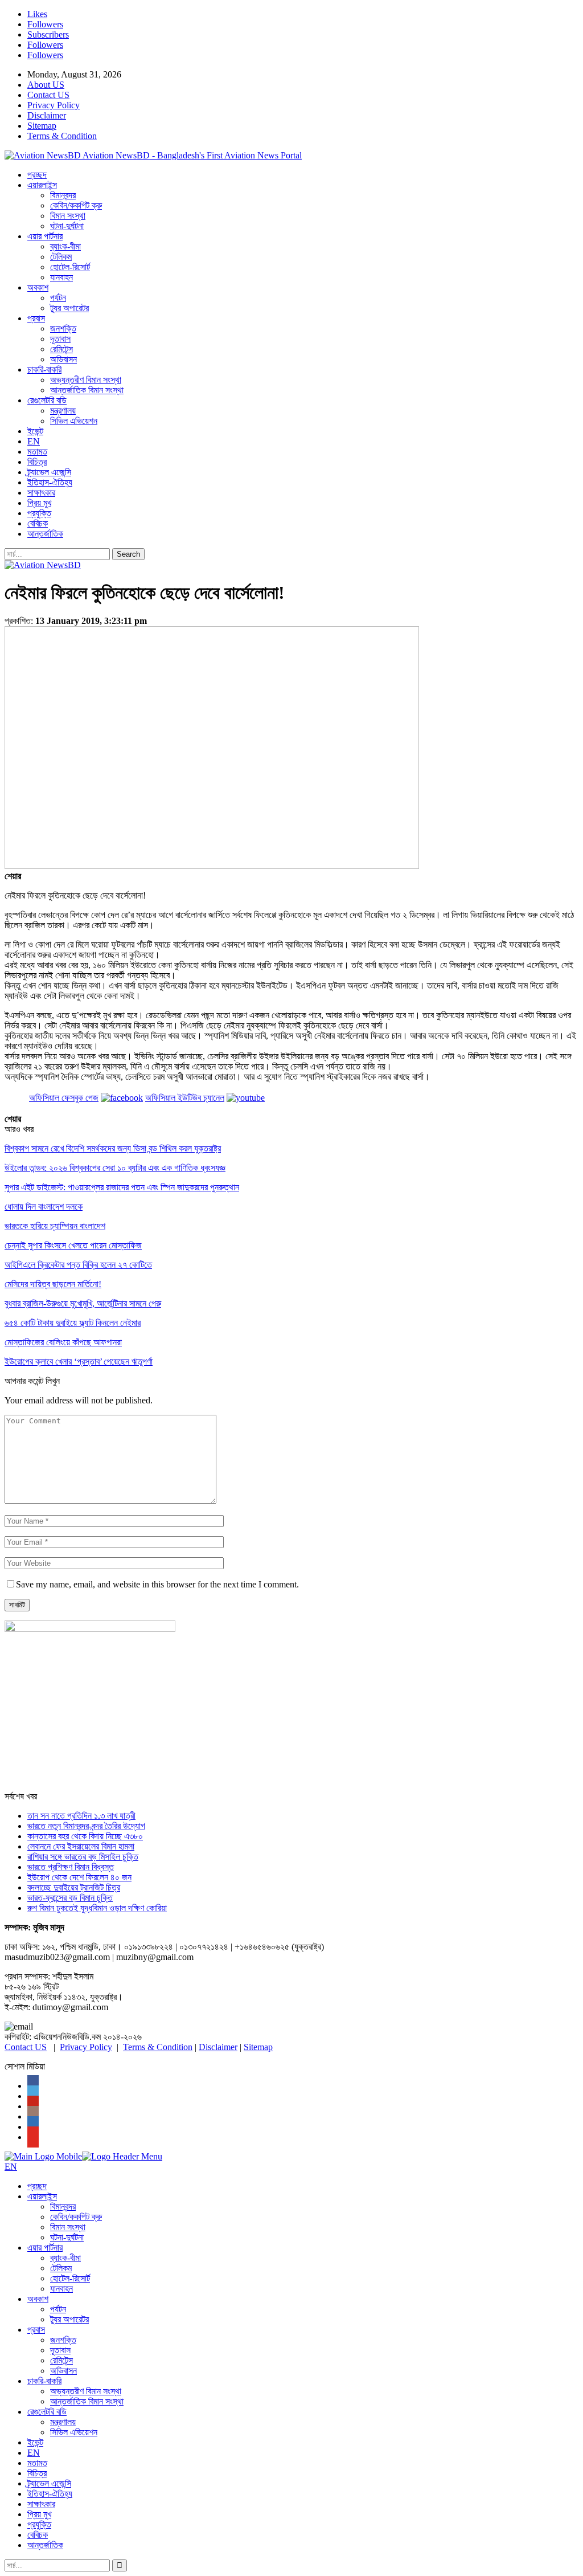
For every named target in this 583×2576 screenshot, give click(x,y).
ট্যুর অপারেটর (69, 308)
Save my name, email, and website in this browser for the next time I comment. (157, 1584)
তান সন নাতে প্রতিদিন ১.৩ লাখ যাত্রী (81, 1816)
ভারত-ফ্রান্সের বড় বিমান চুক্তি (70, 1898)
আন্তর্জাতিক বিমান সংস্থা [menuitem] (87, 2401)
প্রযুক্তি (39, 513)
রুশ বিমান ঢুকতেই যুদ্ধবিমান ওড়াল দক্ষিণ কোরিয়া (97, 1908)
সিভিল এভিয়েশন (74, 421)
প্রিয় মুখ (39, 503)
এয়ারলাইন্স (42, 185)
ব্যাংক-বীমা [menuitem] (65, 2258)
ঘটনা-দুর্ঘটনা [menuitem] (67, 2237)
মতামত (37, 452)
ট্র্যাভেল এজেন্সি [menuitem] (49, 2483)
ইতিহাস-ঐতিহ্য (50, 482)
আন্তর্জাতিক (45, 534)
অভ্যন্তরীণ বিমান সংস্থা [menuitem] (86, 2391)
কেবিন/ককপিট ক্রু (76, 205)
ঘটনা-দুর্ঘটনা (67, 226)
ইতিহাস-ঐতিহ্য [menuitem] (50, 2494)
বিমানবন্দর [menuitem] (63, 2206)
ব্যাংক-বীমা (65, 246)
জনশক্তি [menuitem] (63, 2340)
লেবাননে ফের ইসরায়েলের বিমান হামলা (81, 1846)
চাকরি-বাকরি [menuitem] (44, 2381)
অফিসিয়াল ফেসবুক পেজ (64, 1098)
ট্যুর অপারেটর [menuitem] (69, 2319)
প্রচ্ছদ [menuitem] (37, 2186)
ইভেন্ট (35, 431)
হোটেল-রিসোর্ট (70, 267)
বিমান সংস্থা (68, 216)
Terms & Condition (62, 136)
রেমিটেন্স (61, 349)
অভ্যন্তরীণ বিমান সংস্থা (86, 380)
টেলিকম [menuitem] (61, 2268)
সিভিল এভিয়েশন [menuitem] (74, 2432)
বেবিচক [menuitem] (38, 2535)
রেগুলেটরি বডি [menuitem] (47, 2412)
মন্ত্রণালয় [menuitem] (63, 2422)
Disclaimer (47, 115)
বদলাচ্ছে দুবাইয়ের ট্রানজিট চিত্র (74, 1887)
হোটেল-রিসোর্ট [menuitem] (70, 2278)
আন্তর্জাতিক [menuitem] (45, 2545)
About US (46, 85)
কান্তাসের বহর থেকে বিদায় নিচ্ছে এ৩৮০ (85, 1836)
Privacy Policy (54, 105)
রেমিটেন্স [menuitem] (61, 2360)
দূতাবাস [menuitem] (60, 2350)
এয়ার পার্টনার (45, 236)
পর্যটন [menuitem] (58, 2309)
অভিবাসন (63, 359)
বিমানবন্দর (63, 195)
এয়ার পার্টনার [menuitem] (45, 2248)
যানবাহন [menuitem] (61, 2289)
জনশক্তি (63, 328)
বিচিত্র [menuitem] (37, 2473)
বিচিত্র (37, 462)
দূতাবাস (60, 339)
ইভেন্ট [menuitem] (35, 2442)
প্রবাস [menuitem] (36, 2330)
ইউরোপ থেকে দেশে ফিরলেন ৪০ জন (79, 1877)
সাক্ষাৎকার (41, 493)
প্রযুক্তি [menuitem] (39, 2524)
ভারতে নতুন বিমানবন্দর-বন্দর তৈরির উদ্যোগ (86, 1826)
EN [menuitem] (34, 2453)
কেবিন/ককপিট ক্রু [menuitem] (76, 2217)
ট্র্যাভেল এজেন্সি (49, 472)
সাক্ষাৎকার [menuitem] (41, 2504)
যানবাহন (61, 277)
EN (34, 441)
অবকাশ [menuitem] (38, 2299)
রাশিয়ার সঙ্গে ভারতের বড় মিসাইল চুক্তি (83, 1857)
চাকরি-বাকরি (44, 370)
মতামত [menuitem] (37, 2463)
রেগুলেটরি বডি (47, 400)
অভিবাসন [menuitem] (63, 2371)
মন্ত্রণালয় (63, 411)
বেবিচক (38, 523)
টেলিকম (61, 257)
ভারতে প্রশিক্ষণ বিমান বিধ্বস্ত (71, 1867)
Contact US (48, 95)
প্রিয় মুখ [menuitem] (39, 2514)
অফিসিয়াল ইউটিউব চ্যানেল (185, 1098)
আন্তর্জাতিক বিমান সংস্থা (87, 390)
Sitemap (42, 126)
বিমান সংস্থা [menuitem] (68, 2227)
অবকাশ (38, 287)
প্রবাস (36, 318)
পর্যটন (58, 298)
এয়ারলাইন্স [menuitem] (42, 2196)
